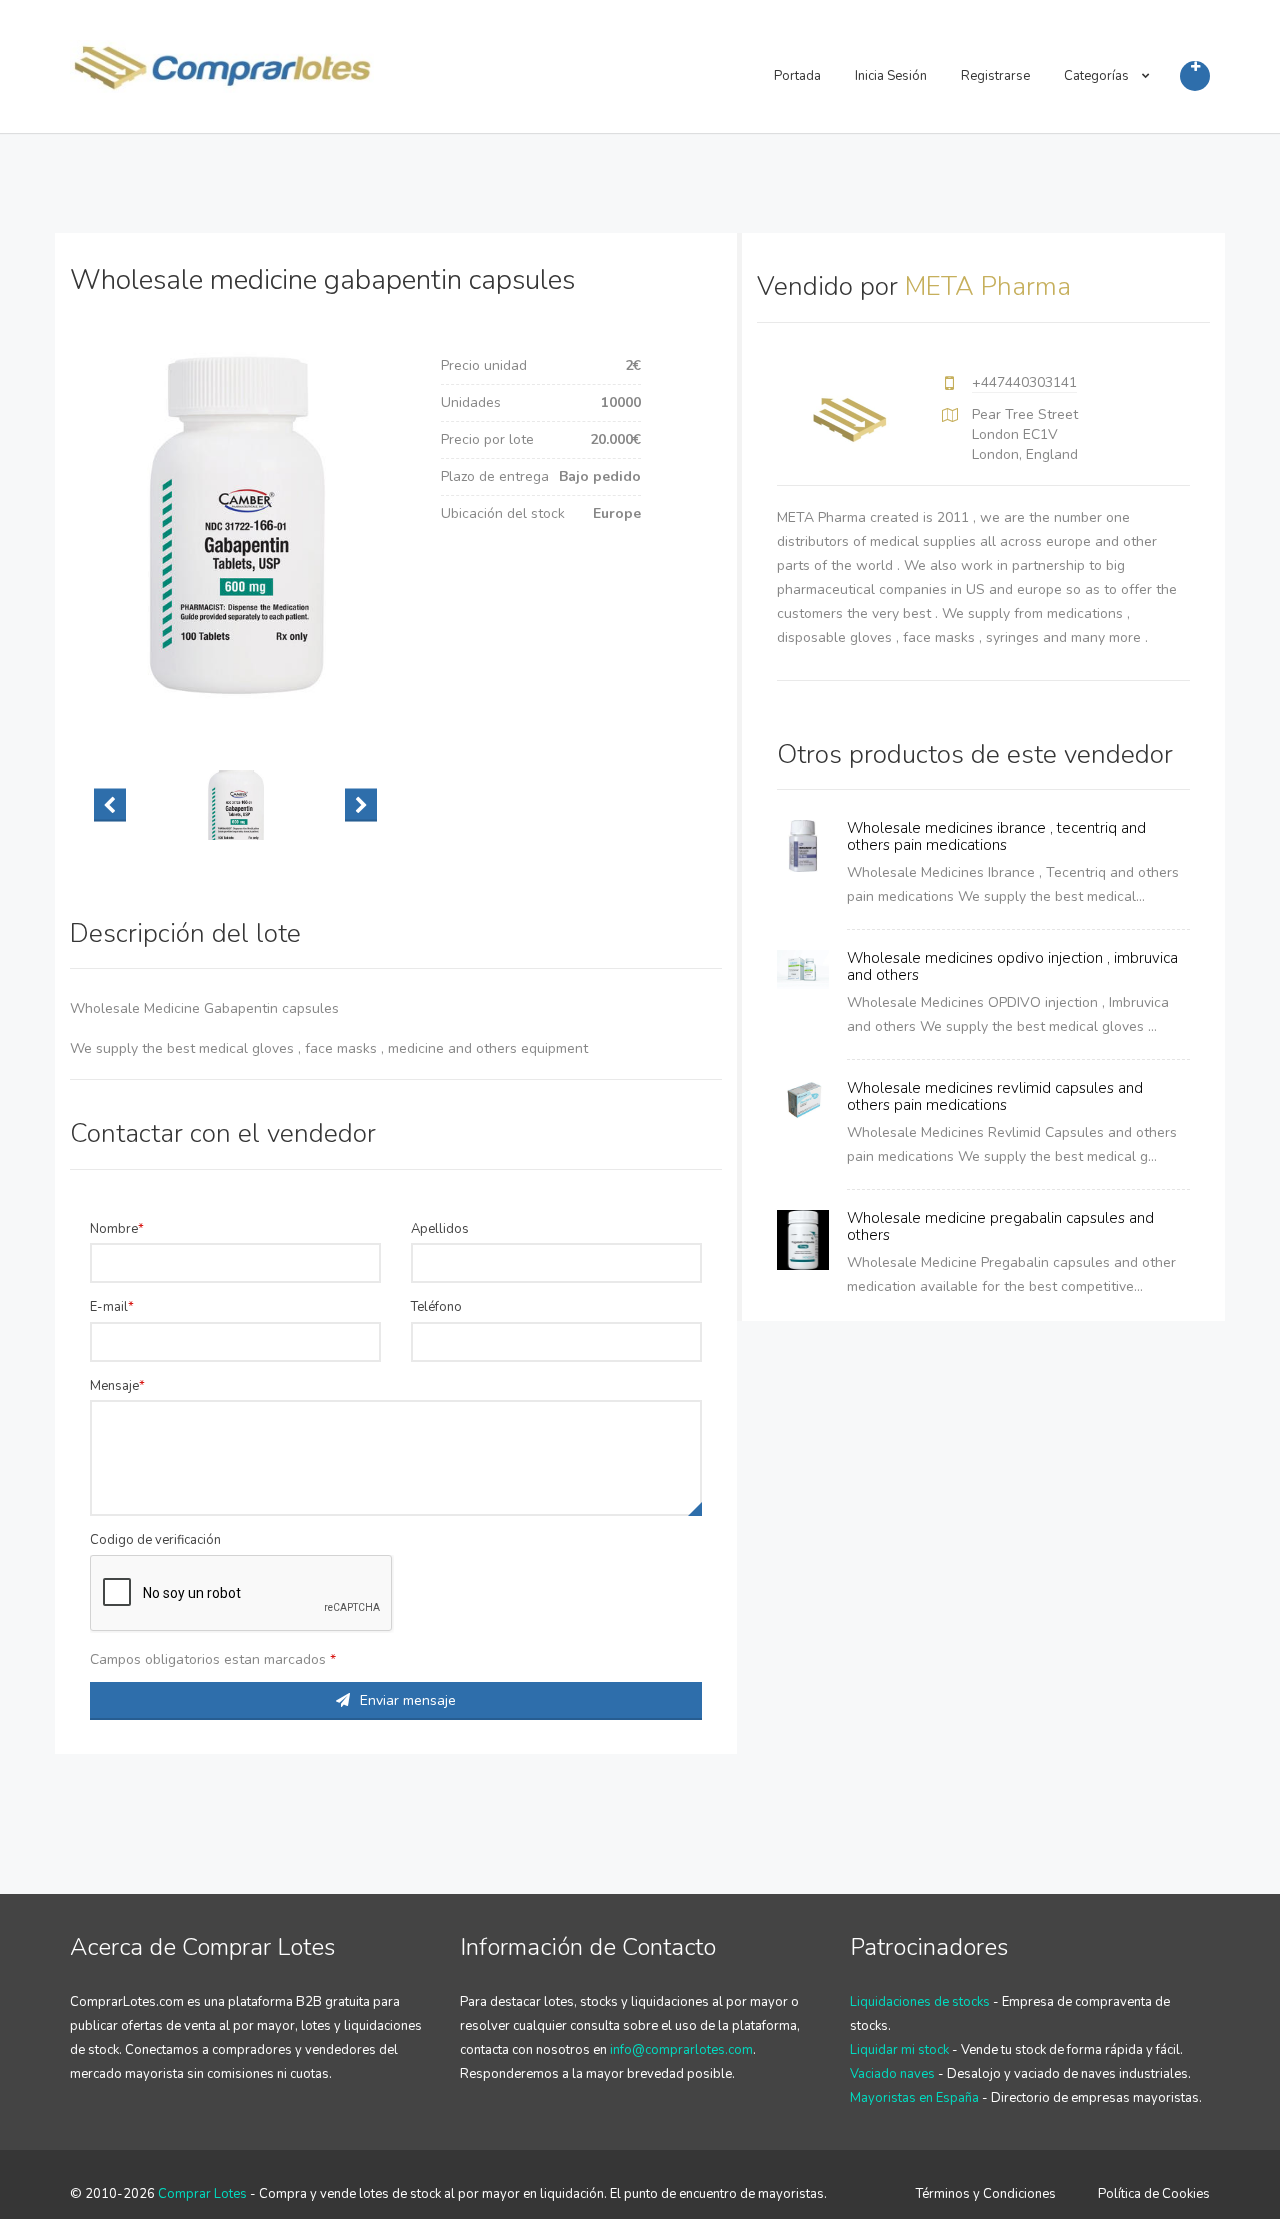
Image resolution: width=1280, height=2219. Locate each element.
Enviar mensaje (408, 1700)
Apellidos (440, 1229)
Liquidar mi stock (899, 2050)
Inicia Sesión (891, 76)
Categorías (1098, 76)
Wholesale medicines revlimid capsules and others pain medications (995, 1096)
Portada (797, 76)
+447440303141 (1024, 382)
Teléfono (436, 1307)
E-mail (109, 1307)
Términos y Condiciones (986, 2194)
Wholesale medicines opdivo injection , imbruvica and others (1012, 966)
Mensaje (114, 1386)
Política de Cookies (1154, 2194)
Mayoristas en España (914, 2098)
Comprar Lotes (202, 2194)
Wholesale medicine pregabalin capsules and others (1000, 1226)
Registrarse (995, 76)
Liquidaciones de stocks (920, 2002)
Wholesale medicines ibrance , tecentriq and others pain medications (996, 836)
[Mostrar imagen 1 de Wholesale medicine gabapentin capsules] (235, 805)
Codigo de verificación (155, 1540)
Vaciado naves (892, 2074)
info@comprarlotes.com (681, 2050)
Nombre (114, 1229)
